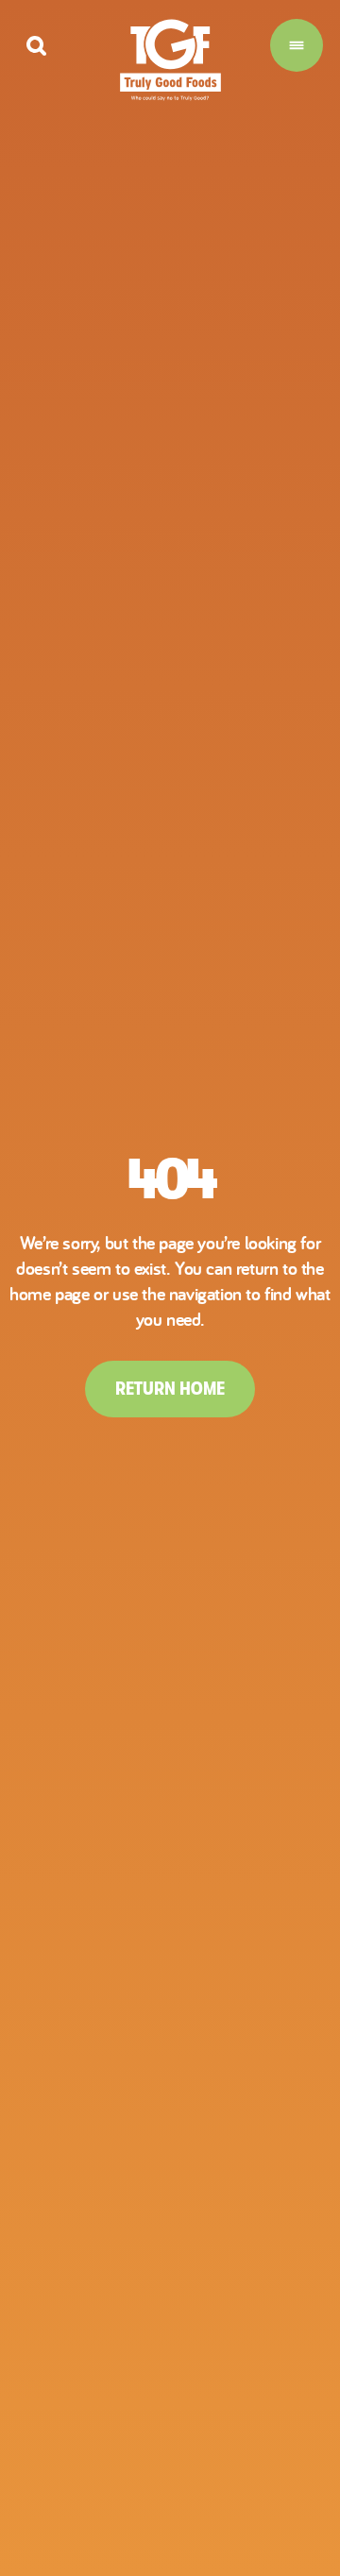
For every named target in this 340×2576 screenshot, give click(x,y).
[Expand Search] (36, 46)
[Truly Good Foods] (170, 60)
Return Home (170, 1389)
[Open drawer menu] (297, 45)
